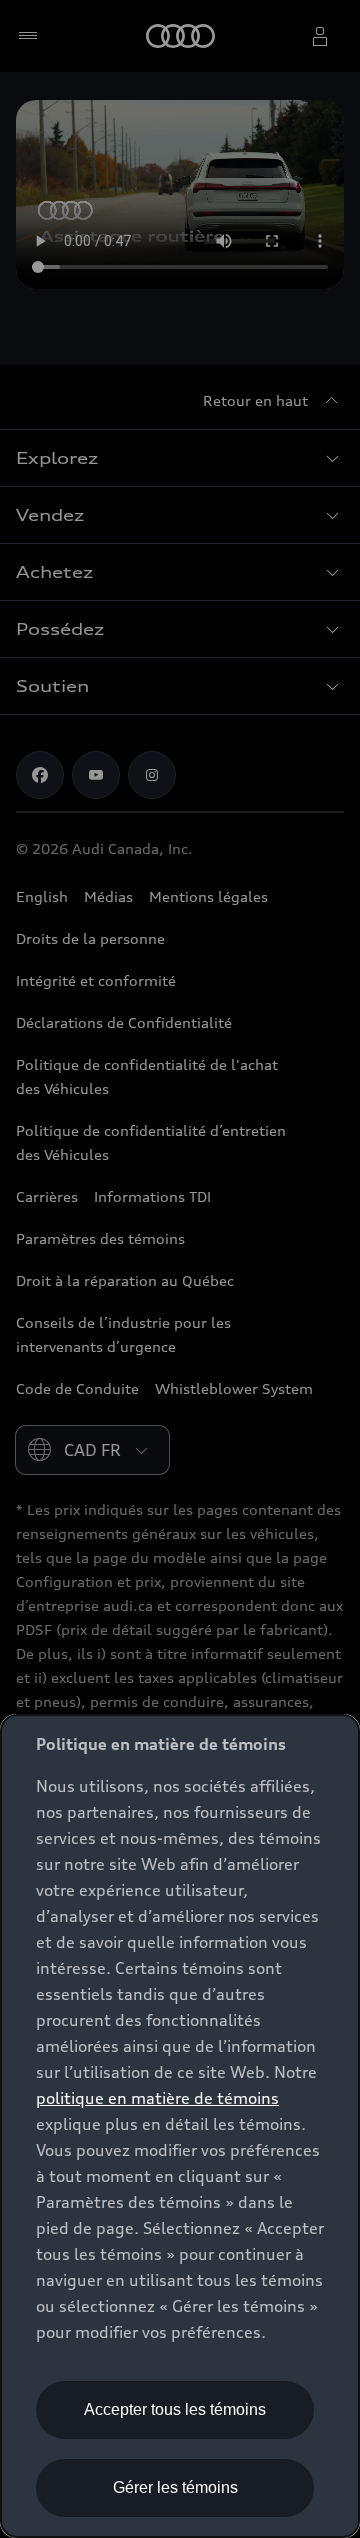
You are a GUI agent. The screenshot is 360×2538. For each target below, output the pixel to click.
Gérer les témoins (175, 2487)
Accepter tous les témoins (175, 2409)
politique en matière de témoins (157, 2098)
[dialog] (180, 2126)
